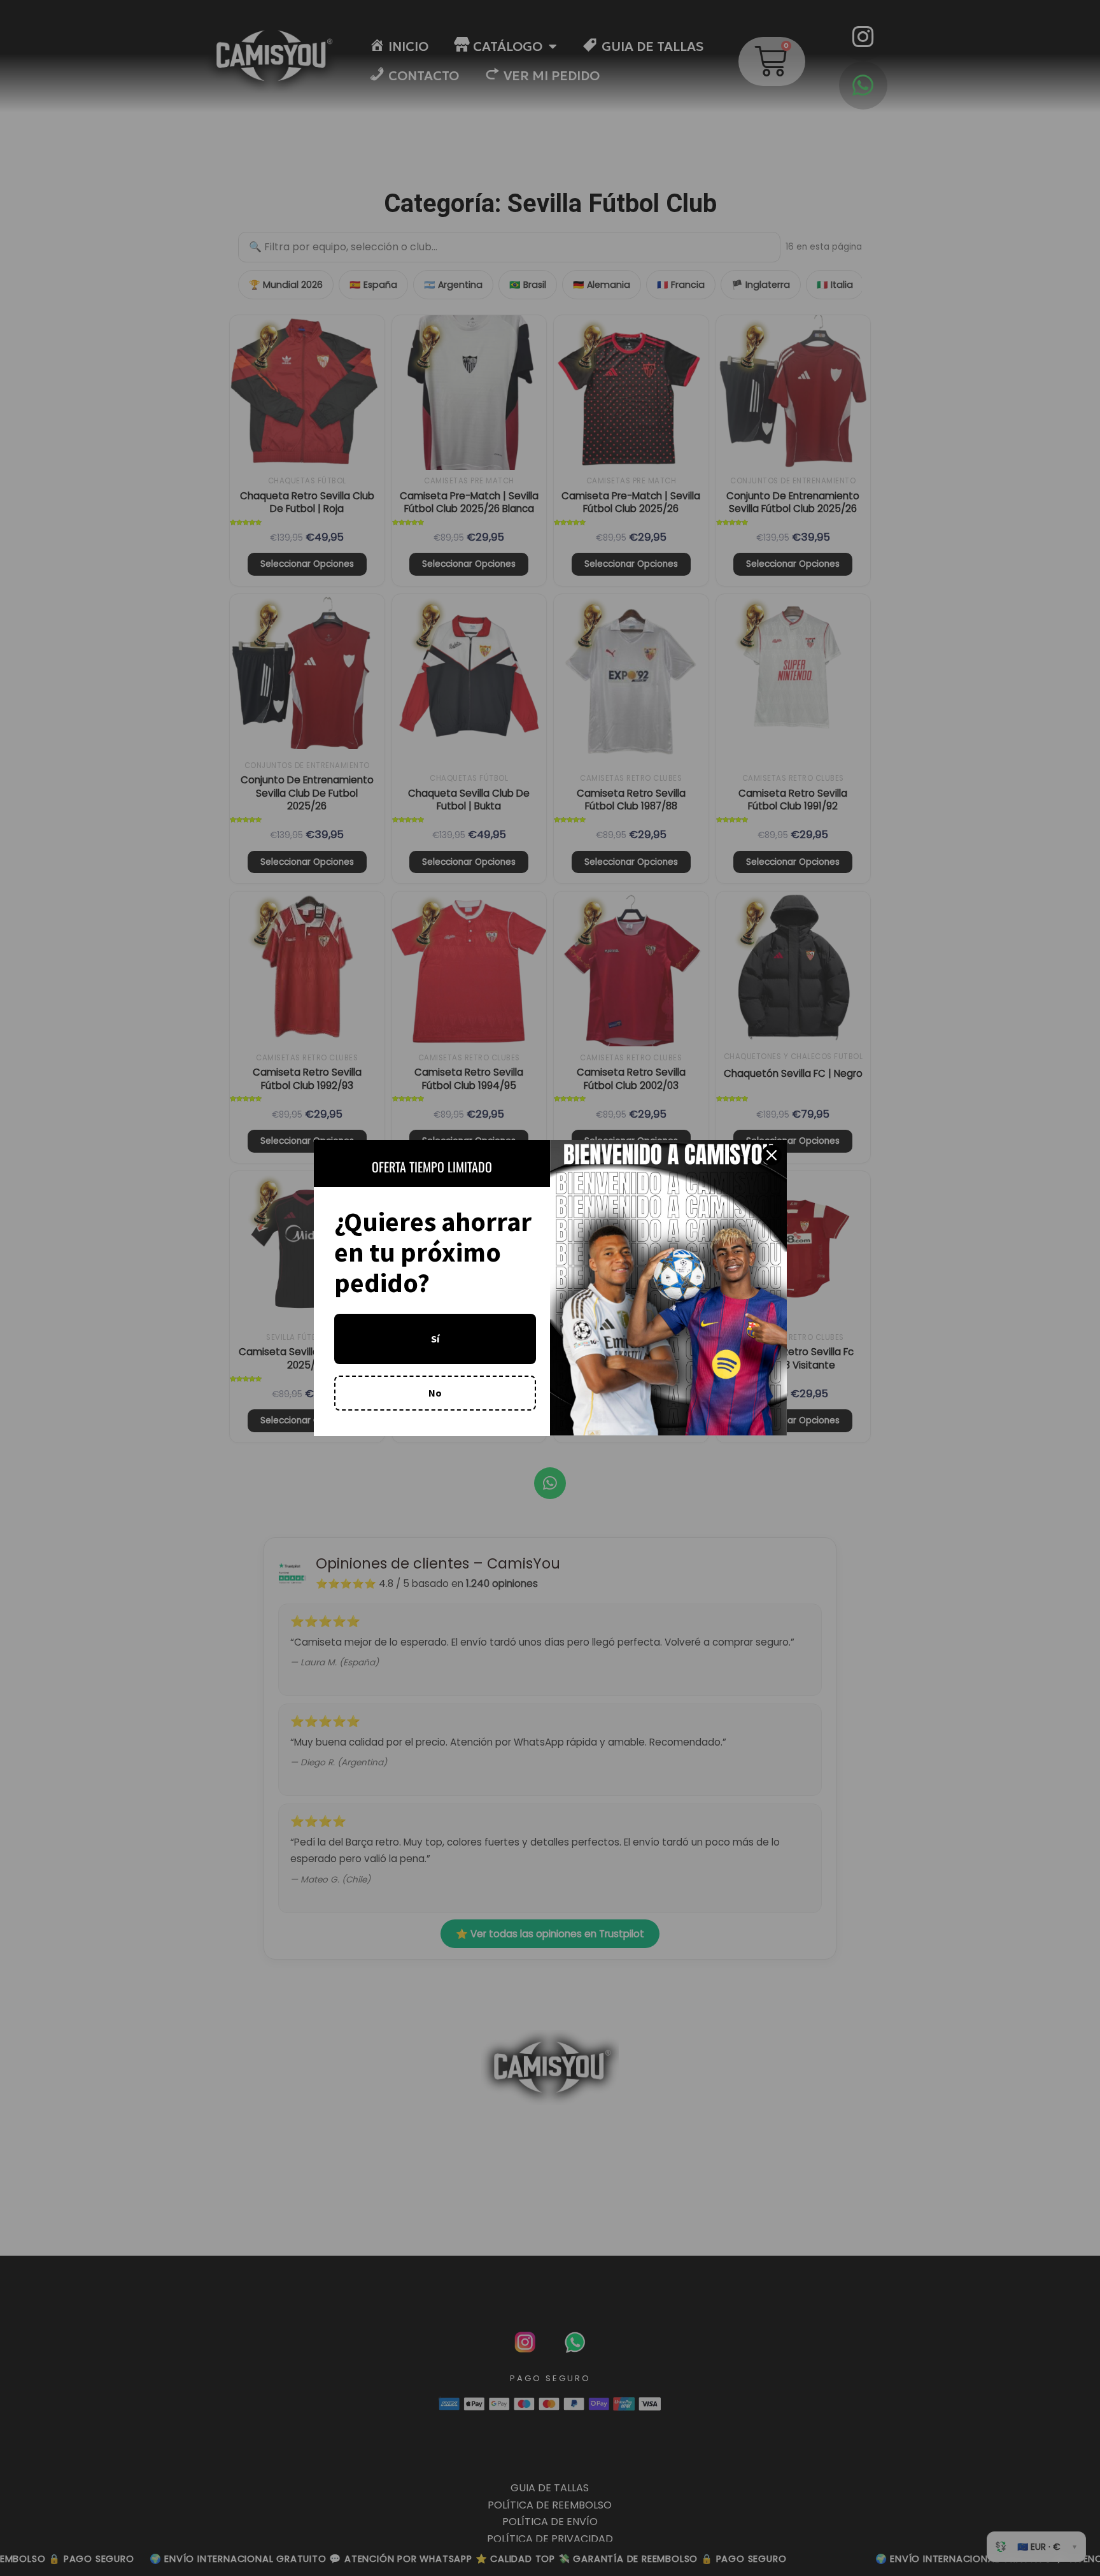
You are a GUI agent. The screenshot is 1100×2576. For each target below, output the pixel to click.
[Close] (772, 1155)
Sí (435, 1339)
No (435, 1393)
